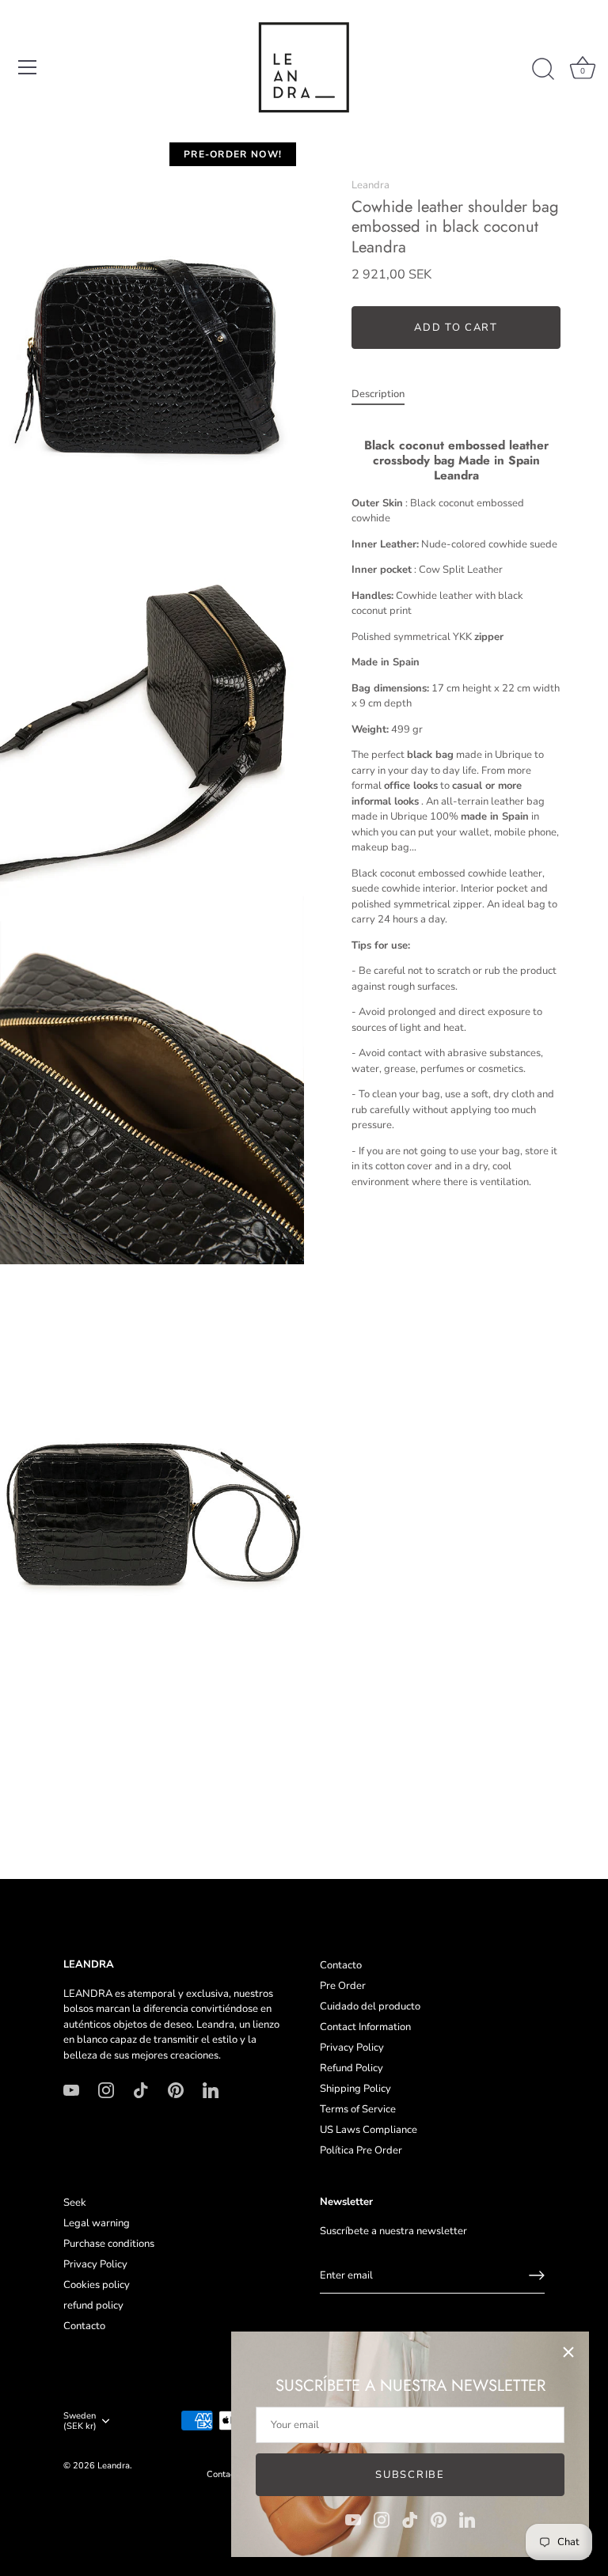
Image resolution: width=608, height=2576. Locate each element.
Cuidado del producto (370, 2006)
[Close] (568, 2352)
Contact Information (365, 2027)
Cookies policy (97, 2285)
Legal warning (97, 2223)
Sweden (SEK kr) (80, 2422)
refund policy (93, 2305)
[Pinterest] (439, 2519)
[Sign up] (537, 2275)
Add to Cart (456, 328)
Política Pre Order (361, 2150)
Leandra (370, 185)
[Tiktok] (410, 2519)
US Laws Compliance (369, 2130)
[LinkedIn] (467, 2519)
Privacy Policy (352, 2048)
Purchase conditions (109, 2244)
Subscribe (410, 2475)
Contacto (341, 1965)
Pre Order (343, 1986)
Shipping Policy (355, 2089)
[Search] (543, 70)
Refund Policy (351, 2068)
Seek (75, 2203)
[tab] (386, 395)
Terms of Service (358, 2109)
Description (378, 394)
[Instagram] (382, 2519)
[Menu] (28, 67)
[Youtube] (353, 2519)
